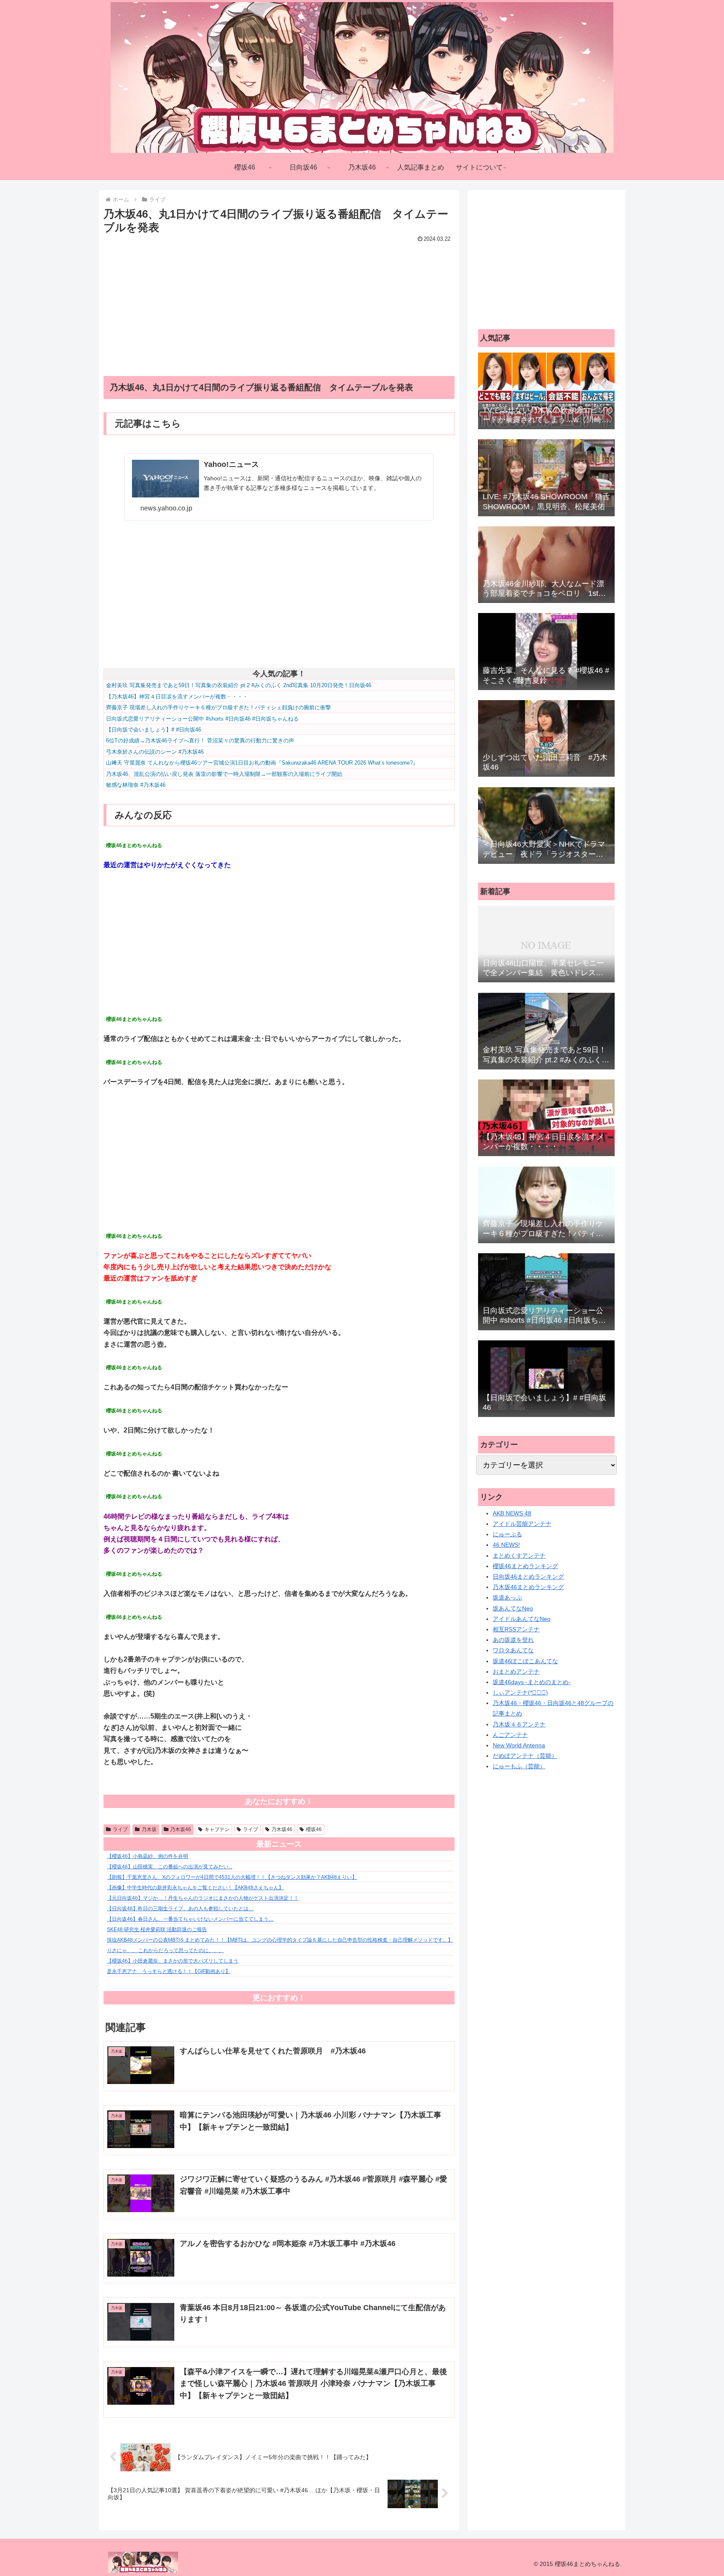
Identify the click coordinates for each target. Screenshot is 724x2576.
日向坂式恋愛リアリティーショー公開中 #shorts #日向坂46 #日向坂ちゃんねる (202, 719)
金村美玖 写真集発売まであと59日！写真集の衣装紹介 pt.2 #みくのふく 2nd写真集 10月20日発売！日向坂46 (239, 685)
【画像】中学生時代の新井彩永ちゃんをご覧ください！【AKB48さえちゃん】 (195, 1888)
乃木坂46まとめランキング (528, 1587)
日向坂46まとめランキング (528, 1577)
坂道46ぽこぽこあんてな (525, 1661)
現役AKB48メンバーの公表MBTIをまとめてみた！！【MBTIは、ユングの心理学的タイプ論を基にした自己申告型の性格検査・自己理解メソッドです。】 (280, 1940)
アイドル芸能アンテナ (522, 1524)
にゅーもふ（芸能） (519, 1766)
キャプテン (217, 1829)
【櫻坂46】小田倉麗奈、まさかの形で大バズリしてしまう (173, 1961)
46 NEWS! (506, 1545)
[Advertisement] (279, 304)
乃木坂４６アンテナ (519, 1724)
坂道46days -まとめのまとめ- (532, 1682)
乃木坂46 (181, 1829)
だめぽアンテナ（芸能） (525, 1756)
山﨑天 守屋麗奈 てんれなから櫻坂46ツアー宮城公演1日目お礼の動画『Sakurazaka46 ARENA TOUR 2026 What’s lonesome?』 (262, 763)
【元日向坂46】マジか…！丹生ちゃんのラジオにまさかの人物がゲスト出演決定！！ (203, 1898)
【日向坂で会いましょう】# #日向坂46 (154, 730)
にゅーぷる (507, 1534)
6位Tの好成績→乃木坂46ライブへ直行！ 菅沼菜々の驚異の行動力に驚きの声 (200, 741)
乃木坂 (149, 1829)
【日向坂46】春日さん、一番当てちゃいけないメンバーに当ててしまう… (190, 1919)
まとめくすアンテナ (519, 1556)
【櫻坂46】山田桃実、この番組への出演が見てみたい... (169, 1867)
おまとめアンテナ (516, 1672)
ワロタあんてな (513, 1650)
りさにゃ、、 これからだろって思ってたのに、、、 (165, 1950)
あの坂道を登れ (513, 1640)
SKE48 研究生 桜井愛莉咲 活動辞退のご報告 (157, 1929)
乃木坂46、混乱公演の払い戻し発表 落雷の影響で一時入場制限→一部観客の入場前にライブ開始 (224, 774)
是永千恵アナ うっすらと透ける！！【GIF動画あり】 (169, 1971)
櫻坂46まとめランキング (525, 1566)
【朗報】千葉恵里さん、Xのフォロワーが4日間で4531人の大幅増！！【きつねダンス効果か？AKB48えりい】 (232, 1877)
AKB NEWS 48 (512, 1513)
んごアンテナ (510, 1735)
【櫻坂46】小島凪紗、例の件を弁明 (147, 1856)
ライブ (120, 1829)
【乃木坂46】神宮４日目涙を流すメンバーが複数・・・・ (177, 697)
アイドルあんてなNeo (522, 1619)
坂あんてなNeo (513, 1608)
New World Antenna (519, 1745)
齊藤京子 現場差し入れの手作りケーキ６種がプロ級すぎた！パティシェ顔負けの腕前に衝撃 (218, 707)
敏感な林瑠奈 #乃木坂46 (136, 785)
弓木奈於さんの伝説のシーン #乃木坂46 (155, 752)
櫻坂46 (314, 1829)
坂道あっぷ (507, 1597)
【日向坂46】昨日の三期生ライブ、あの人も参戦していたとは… (180, 1909)
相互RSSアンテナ (516, 1629)
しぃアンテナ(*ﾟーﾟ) (520, 1692)
